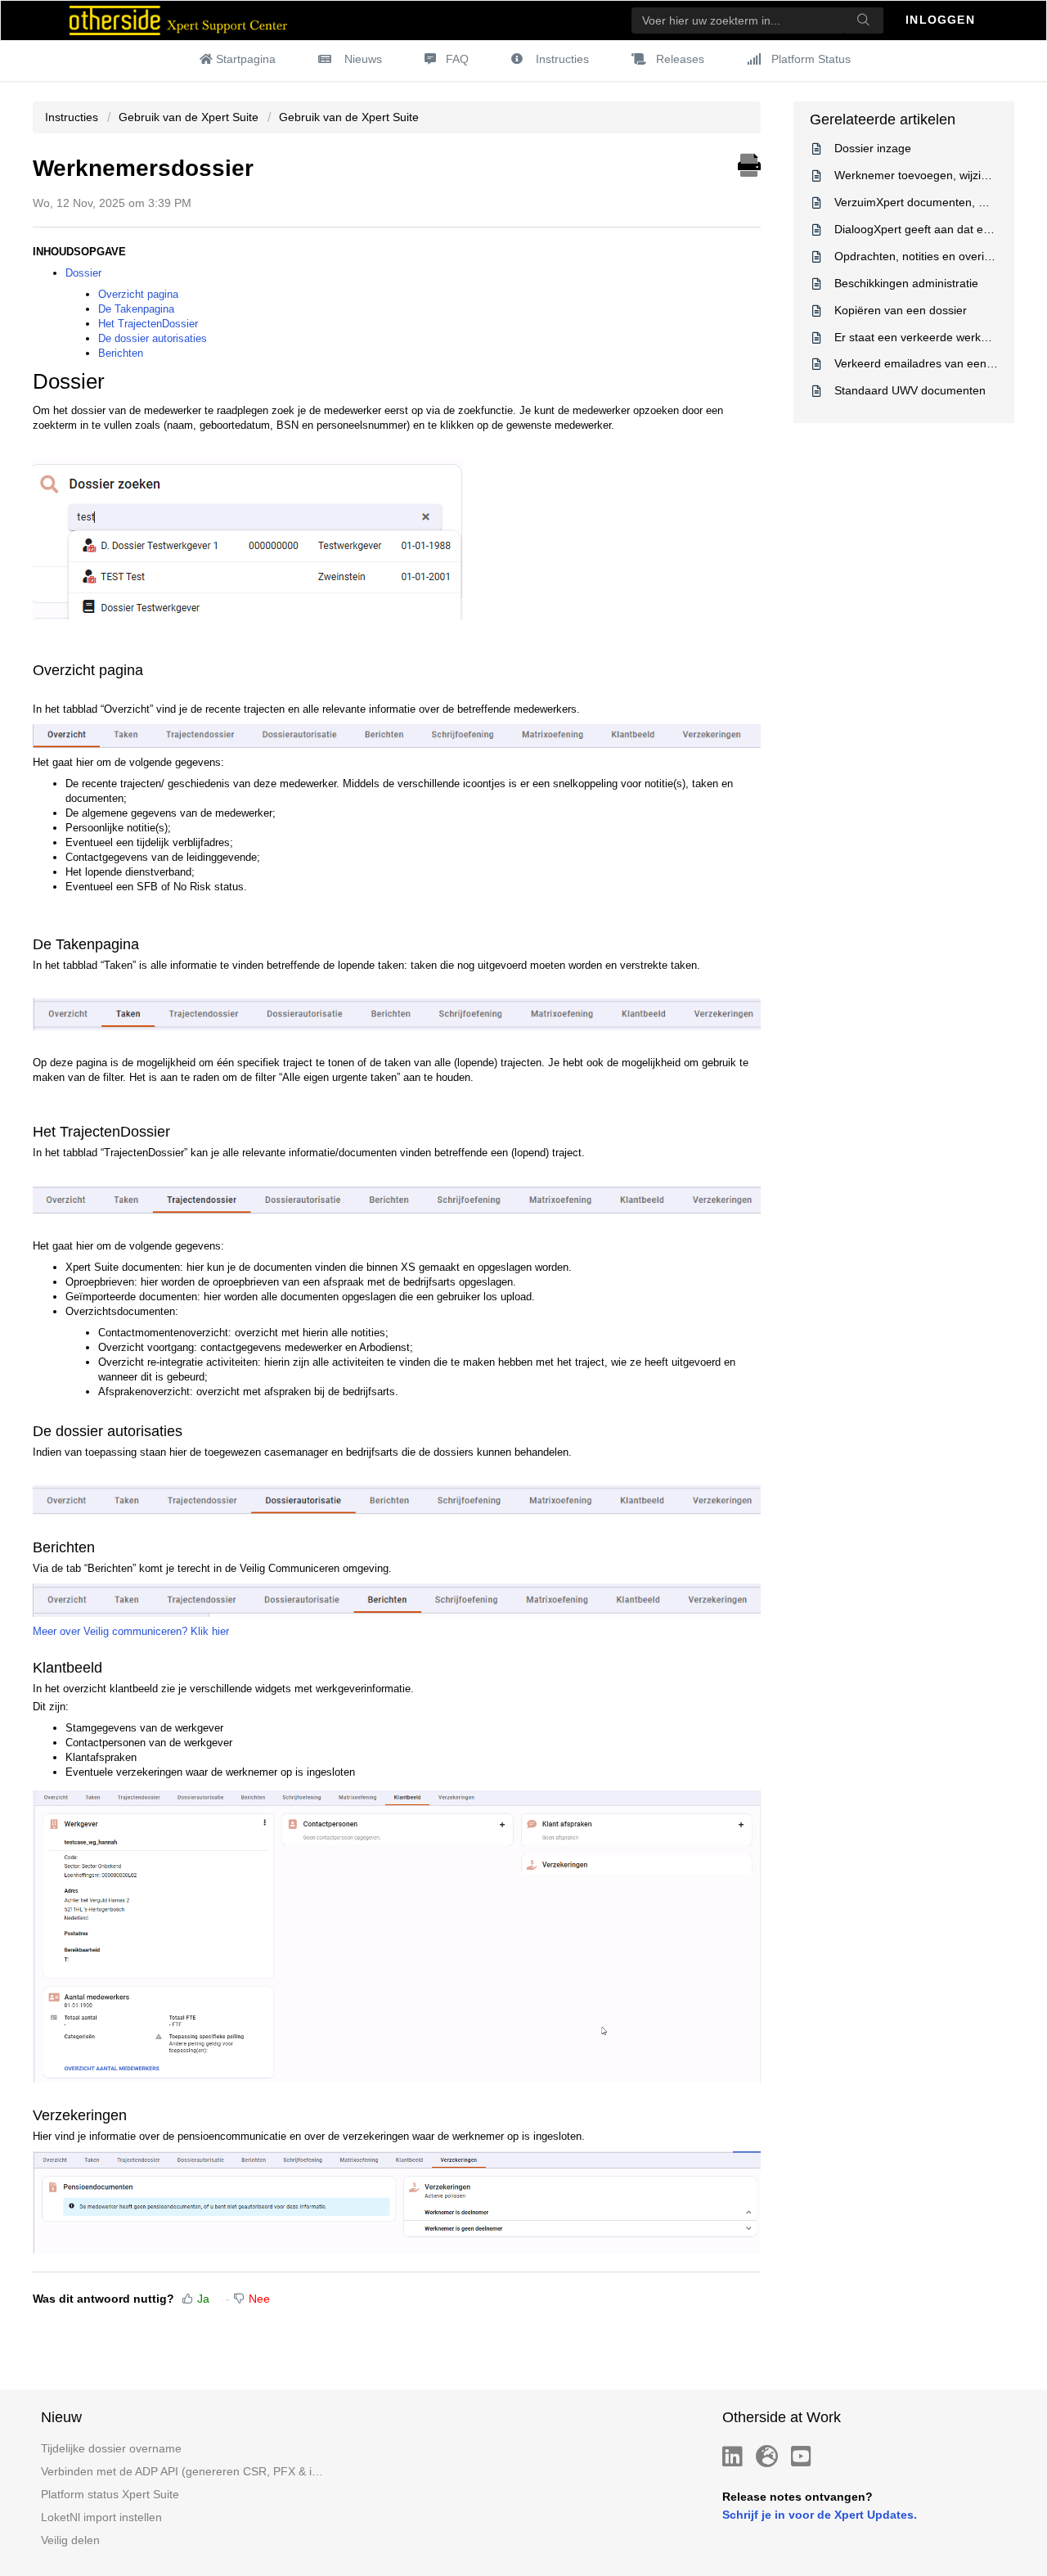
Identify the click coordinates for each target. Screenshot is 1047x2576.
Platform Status (811, 59)
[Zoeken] (864, 20)
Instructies (562, 59)
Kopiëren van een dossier (901, 310)
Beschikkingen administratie (906, 283)
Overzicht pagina (138, 294)
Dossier (83, 273)
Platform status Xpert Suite (110, 2494)
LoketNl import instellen (101, 2517)
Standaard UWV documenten (910, 390)
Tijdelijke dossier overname (111, 2448)
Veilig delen (70, 2540)
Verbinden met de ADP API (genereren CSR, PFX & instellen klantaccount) (183, 2471)
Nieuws (363, 59)
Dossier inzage (873, 148)
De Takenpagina (136, 309)
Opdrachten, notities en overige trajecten (940, 256)
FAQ (457, 59)
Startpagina (246, 59)
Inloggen (942, 20)
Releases (680, 59)
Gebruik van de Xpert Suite (189, 117)
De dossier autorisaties (153, 338)
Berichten (121, 353)
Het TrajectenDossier (148, 324)
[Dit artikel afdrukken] (749, 163)
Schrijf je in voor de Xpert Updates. (820, 2515)
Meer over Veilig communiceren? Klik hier (131, 1631)
